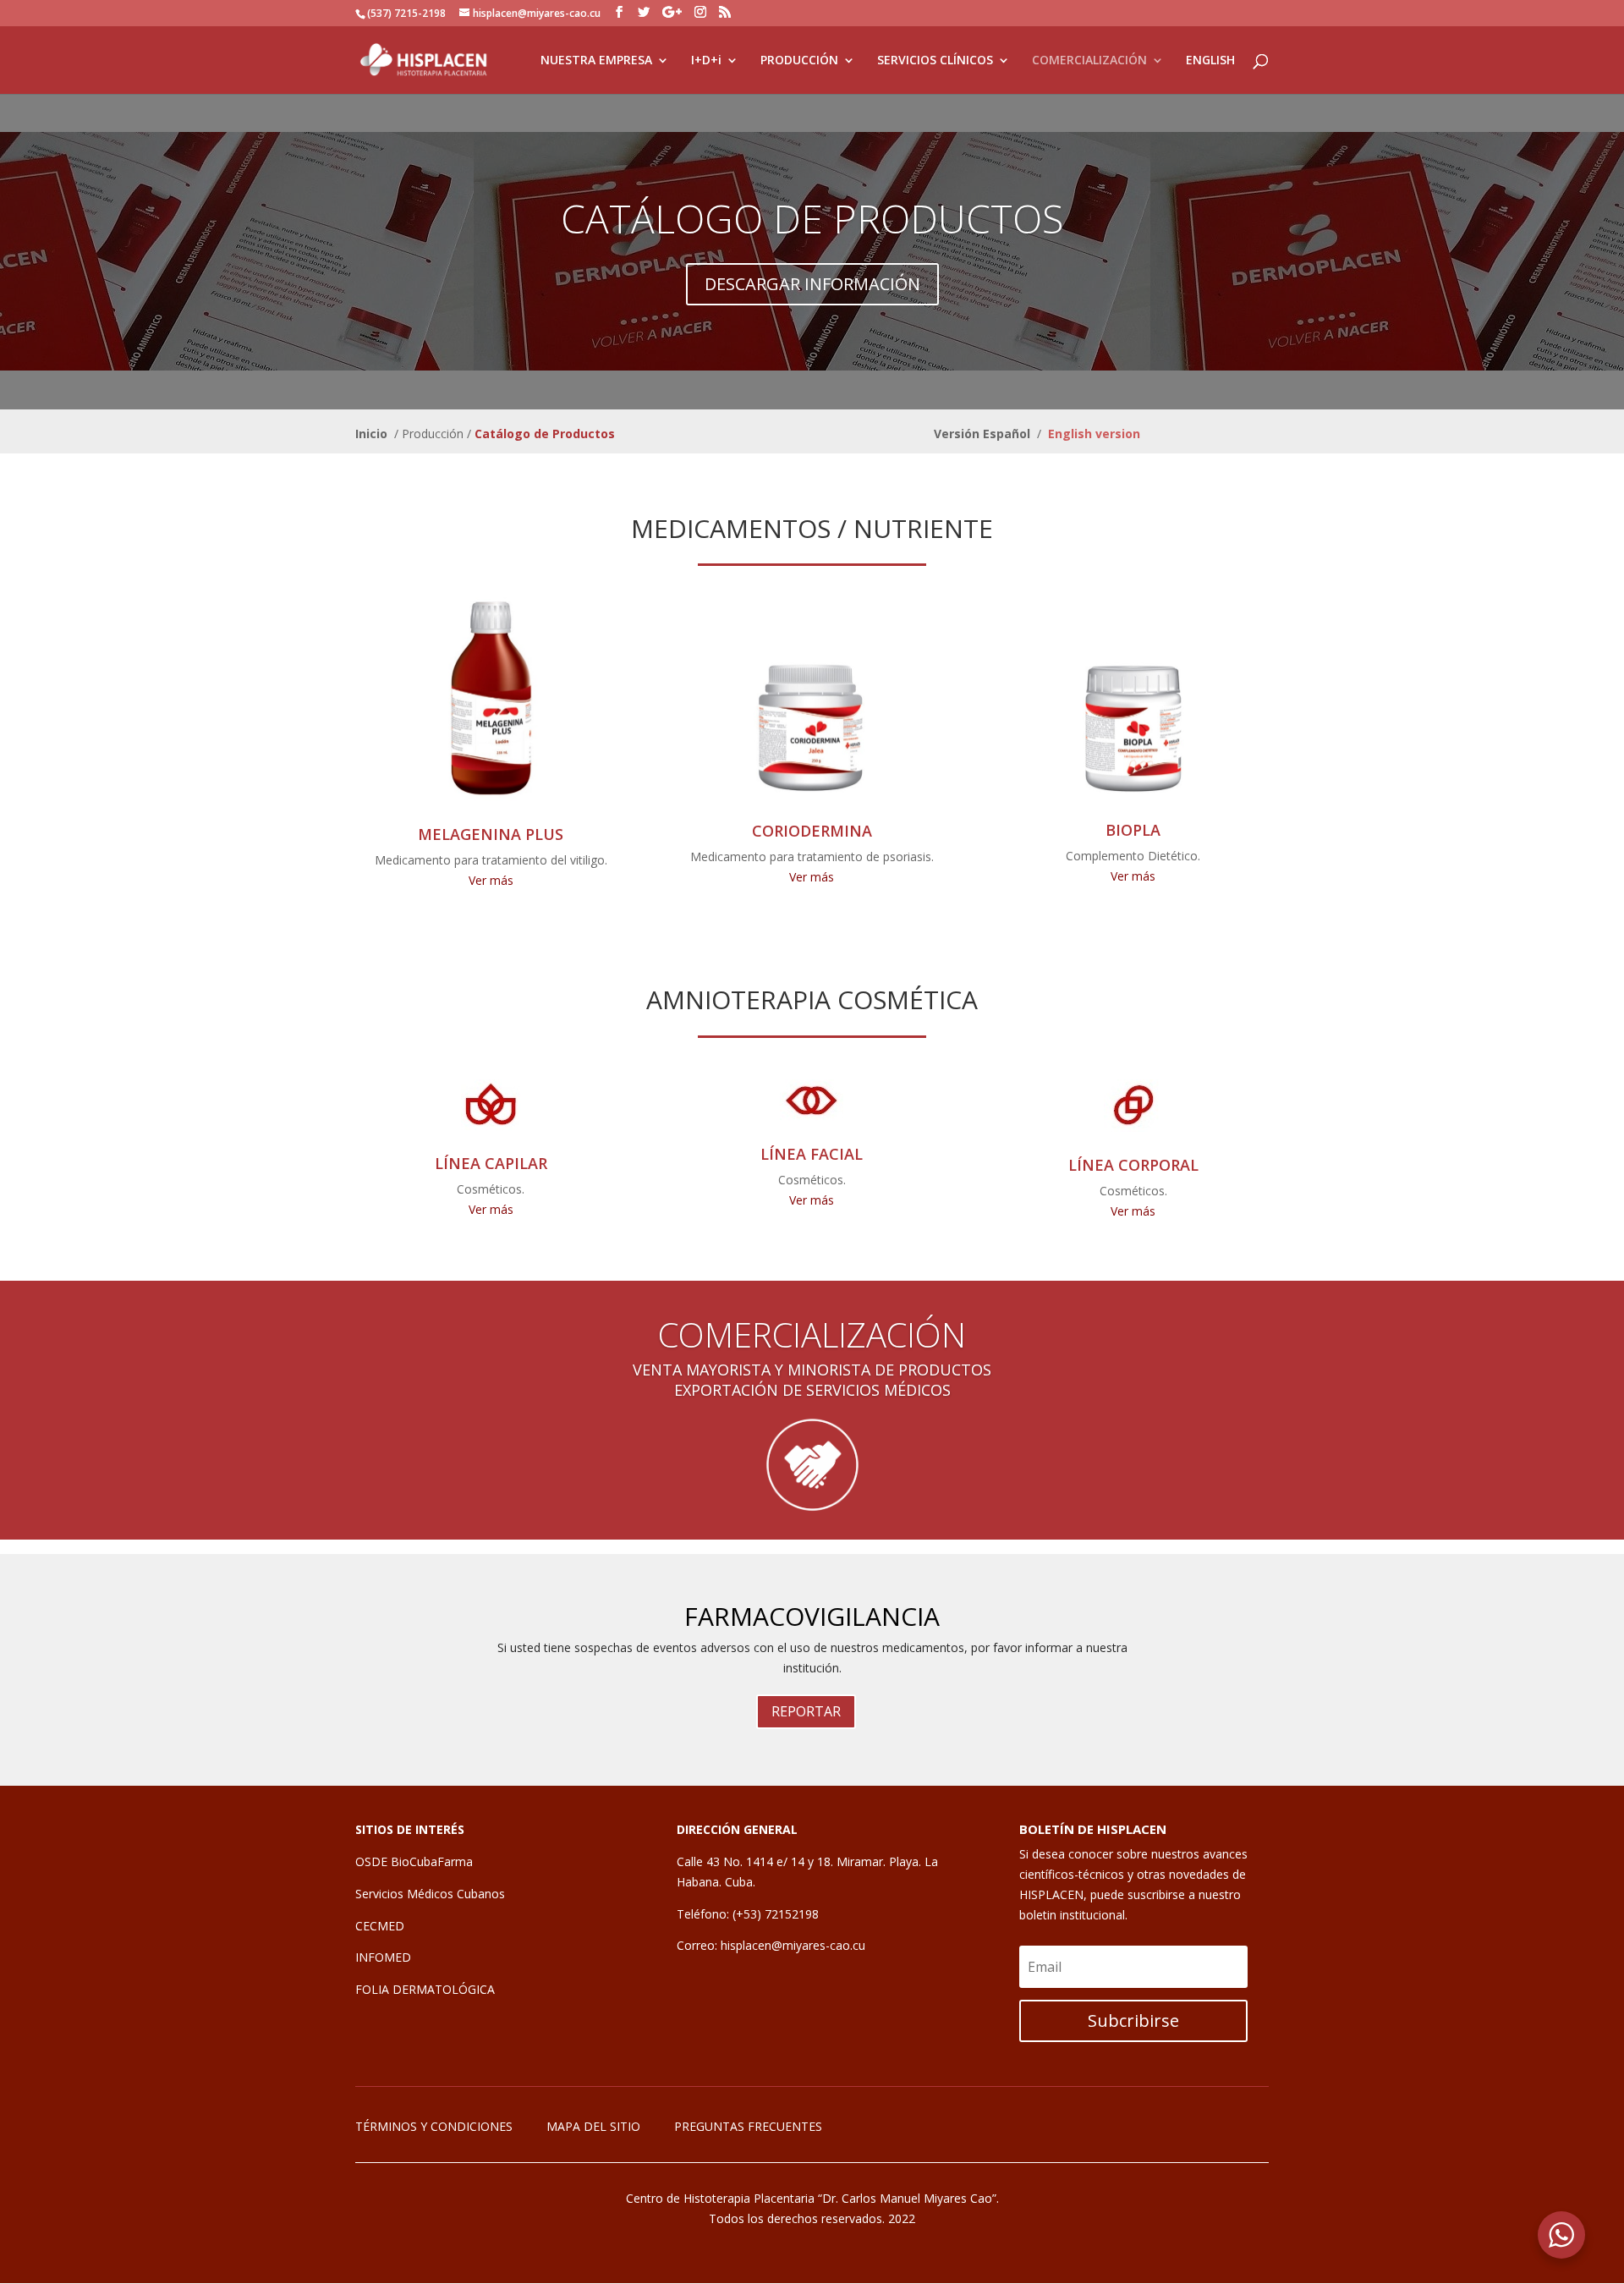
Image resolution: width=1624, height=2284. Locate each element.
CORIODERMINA (812, 831)
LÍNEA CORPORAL (1133, 1165)
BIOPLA (1133, 830)
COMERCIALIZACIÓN (1089, 61)
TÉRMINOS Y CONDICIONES (434, 2126)
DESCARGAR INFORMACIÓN (812, 284)
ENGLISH (1210, 61)
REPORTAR (806, 1711)
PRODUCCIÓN (799, 61)
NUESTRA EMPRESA (596, 61)
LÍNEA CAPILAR (491, 1163)
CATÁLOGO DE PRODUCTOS (812, 218)
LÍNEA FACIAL (812, 1154)
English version (1094, 434)
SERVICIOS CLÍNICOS (935, 61)
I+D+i (706, 61)
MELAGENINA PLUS (491, 834)
